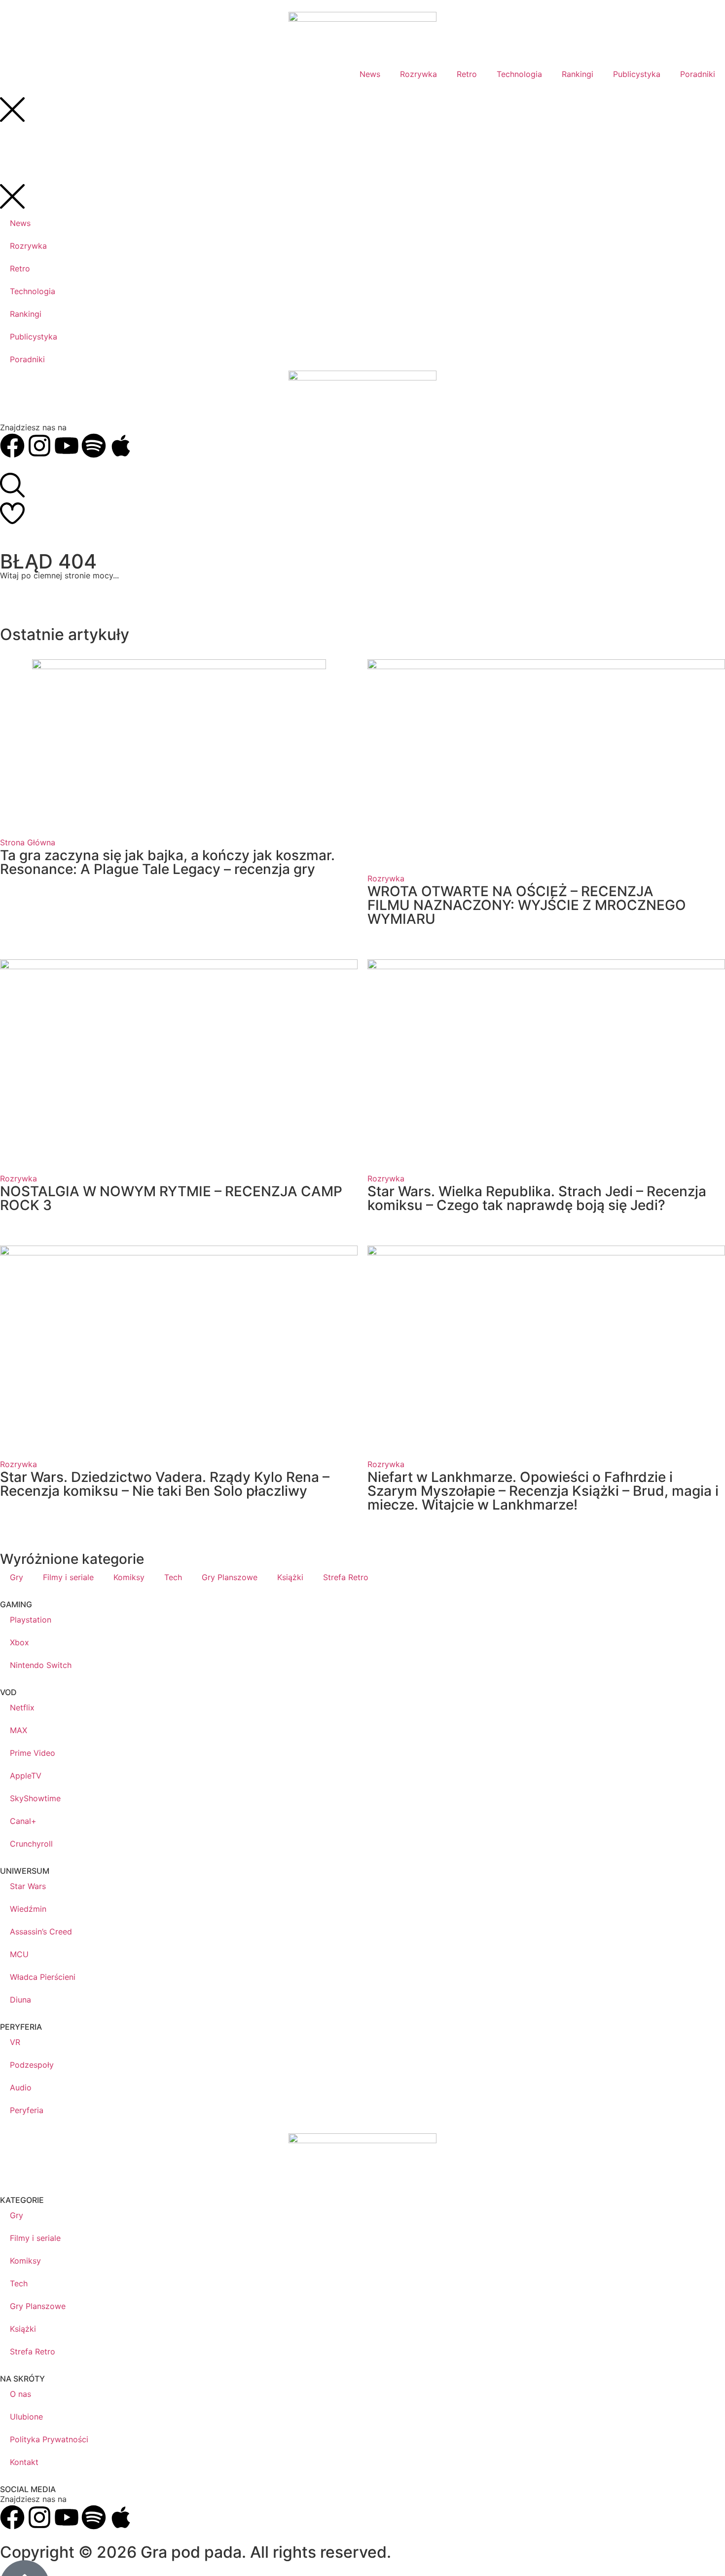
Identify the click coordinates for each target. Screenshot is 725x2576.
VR (15, 2042)
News (370, 74)
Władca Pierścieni (43, 1977)
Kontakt (24, 2462)
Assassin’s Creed (41, 1932)
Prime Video (33, 1753)
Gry (17, 1577)
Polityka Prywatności (49, 2439)
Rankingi (578, 74)
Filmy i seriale (68, 1577)
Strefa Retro (346, 1577)
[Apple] (121, 2517)
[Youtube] (67, 2517)
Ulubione (26, 2417)
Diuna (20, 2000)
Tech (173, 1577)
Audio (21, 2087)
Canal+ (23, 1821)
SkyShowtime (35, 1798)
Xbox (19, 1642)
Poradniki (698, 74)
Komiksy (129, 1577)
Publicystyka (637, 74)
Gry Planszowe (230, 1577)
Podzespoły (32, 2065)
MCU (19, 1954)
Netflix (22, 1707)
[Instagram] (39, 2517)
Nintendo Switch (41, 1665)
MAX (18, 1730)
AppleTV (26, 1776)
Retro (467, 74)
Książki (290, 1577)
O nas (20, 2394)
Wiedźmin (28, 1909)
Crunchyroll (31, 1844)
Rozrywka (418, 74)
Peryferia (27, 2110)
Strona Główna (28, 842)
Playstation (31, 1620)
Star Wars (28, 1886)
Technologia (519, 74)
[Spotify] (94, 2517)
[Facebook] (12, 2517)
